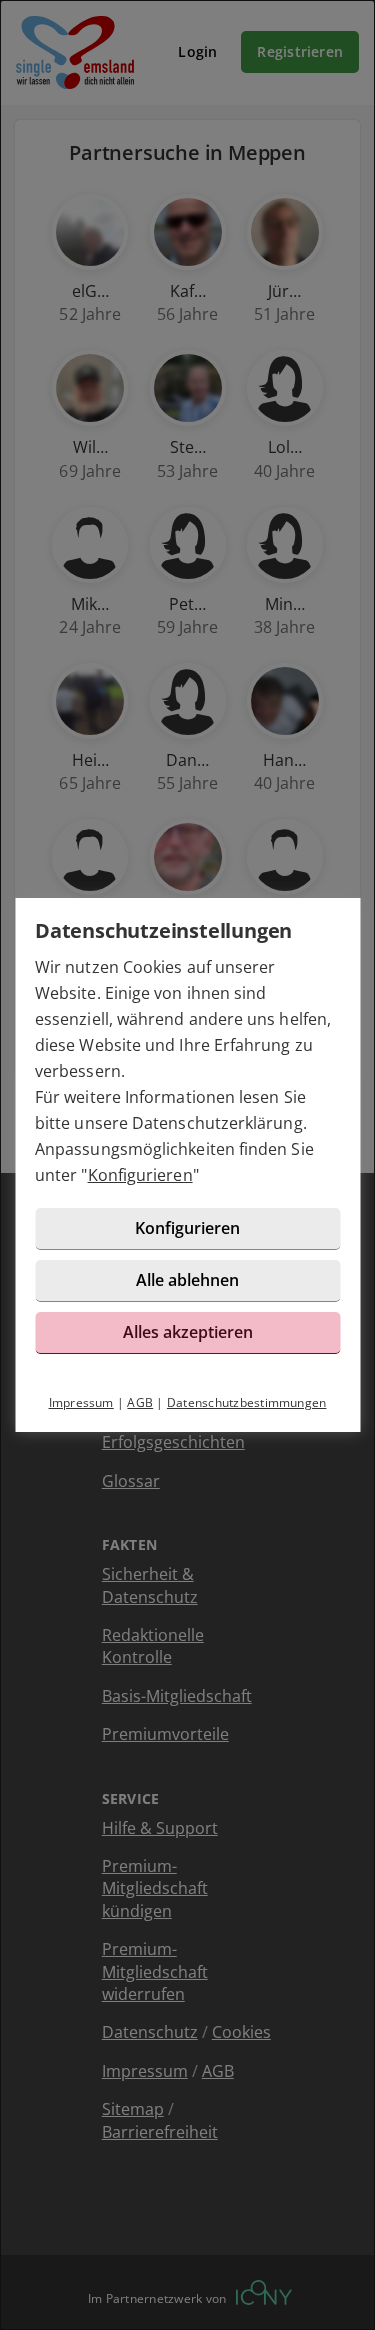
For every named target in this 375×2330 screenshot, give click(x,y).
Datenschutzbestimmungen (247, 1402)
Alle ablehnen (187, 1280)
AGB (140, 1402)
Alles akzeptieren (188, 1332)
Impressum (81, 1402)
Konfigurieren (140, 1175)
